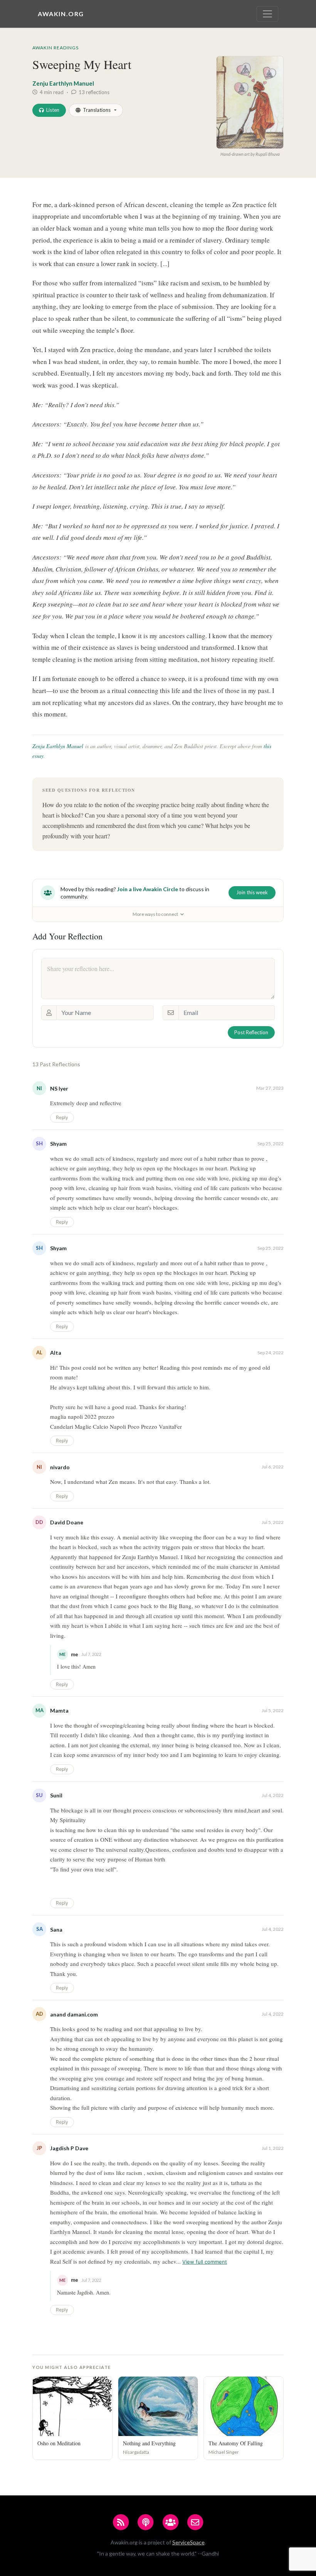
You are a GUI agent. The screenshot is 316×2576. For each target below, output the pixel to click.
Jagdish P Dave (69, 2148)
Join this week (252, 892)
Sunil (56, 1795)
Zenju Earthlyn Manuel (63, 83)
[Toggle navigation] (267, 14)
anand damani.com (74, 2014)
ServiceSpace (188, 2542)
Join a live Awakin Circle (148, 889)
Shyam (58, 1144)
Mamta (59, 1710)
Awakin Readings (55, 48)
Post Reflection (251, 1032)
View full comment (205, 2262)
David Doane (67, 1522)
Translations (97, 110)
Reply (62, 1117)
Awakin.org (61, 14)
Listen (53, 110)
